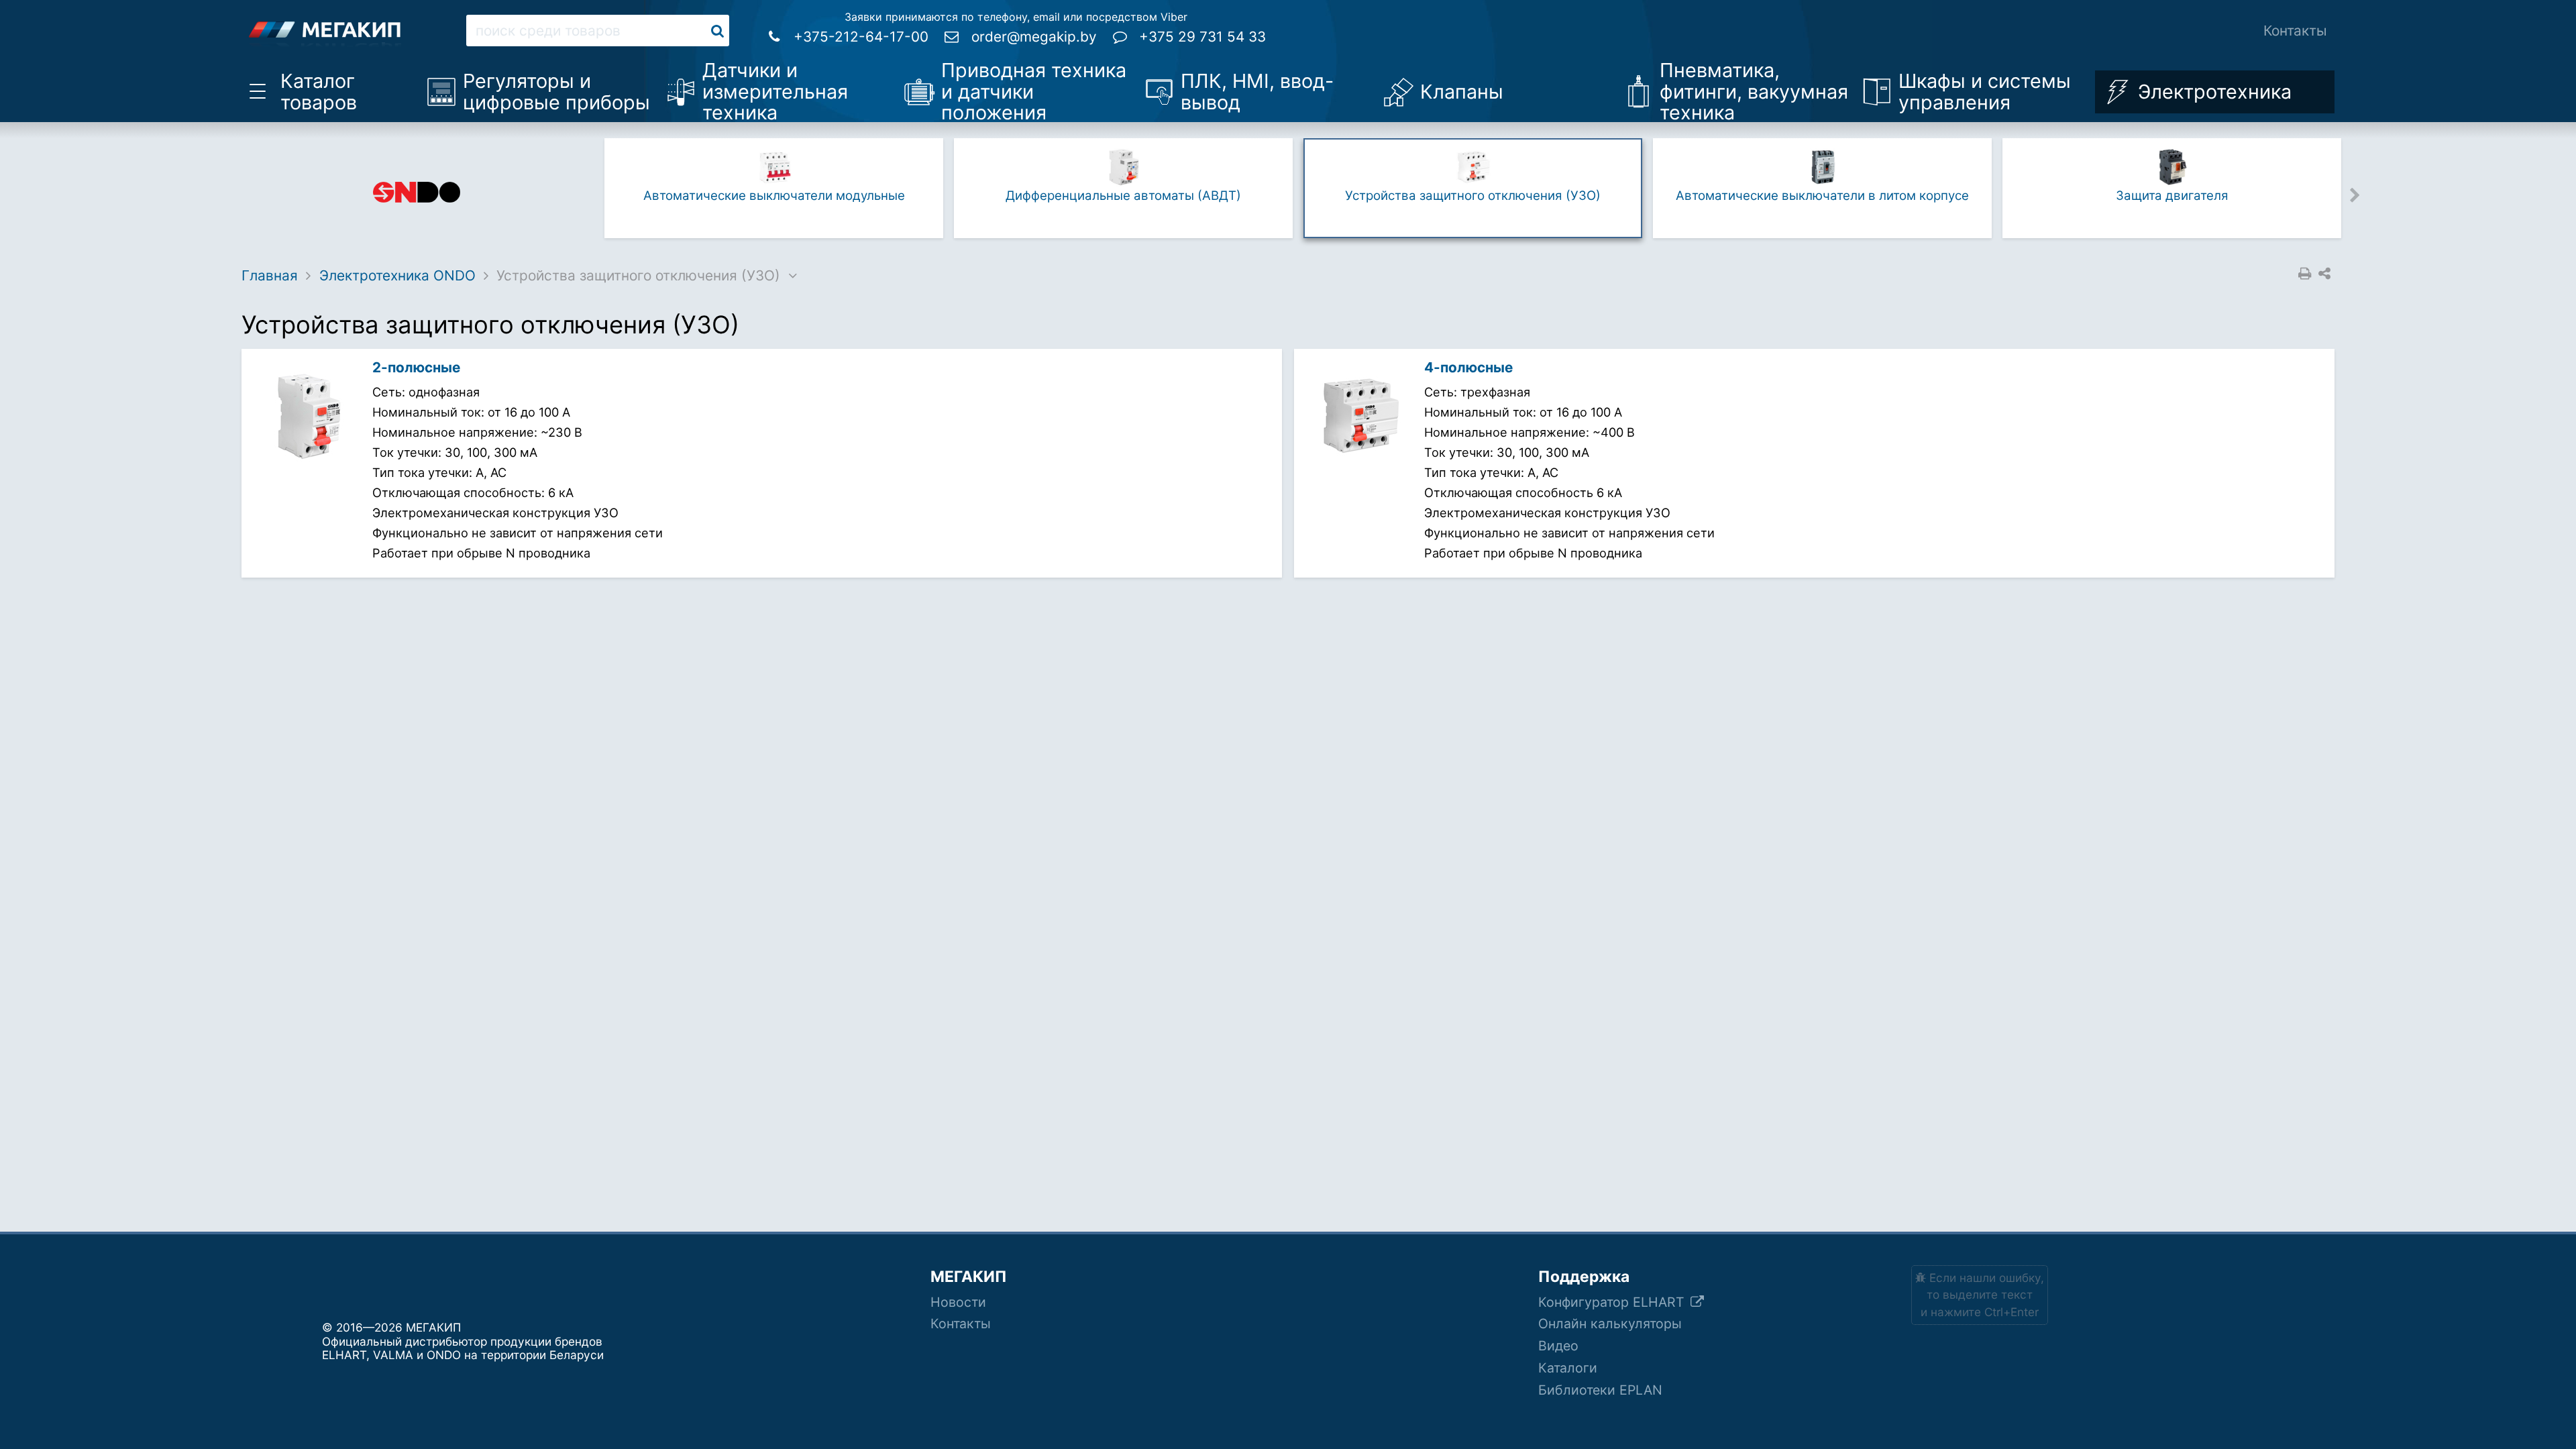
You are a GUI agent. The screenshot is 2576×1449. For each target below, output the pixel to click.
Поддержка (1584, 1277)
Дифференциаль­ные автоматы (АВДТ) (1123, 196)
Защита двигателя (2172, 196)
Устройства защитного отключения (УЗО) (1473, 196)
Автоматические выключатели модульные (774, 196)
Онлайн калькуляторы (1610, 1324)
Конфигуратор (1613, 1302)
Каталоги (1568, 1368)
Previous (589, 194)
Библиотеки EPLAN (1600, 1390)
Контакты (2295, 31)
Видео (1558, 1346)
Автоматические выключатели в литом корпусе (1822, 196)
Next (2355, 194)
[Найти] (717, 31)
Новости (958, 1302)
